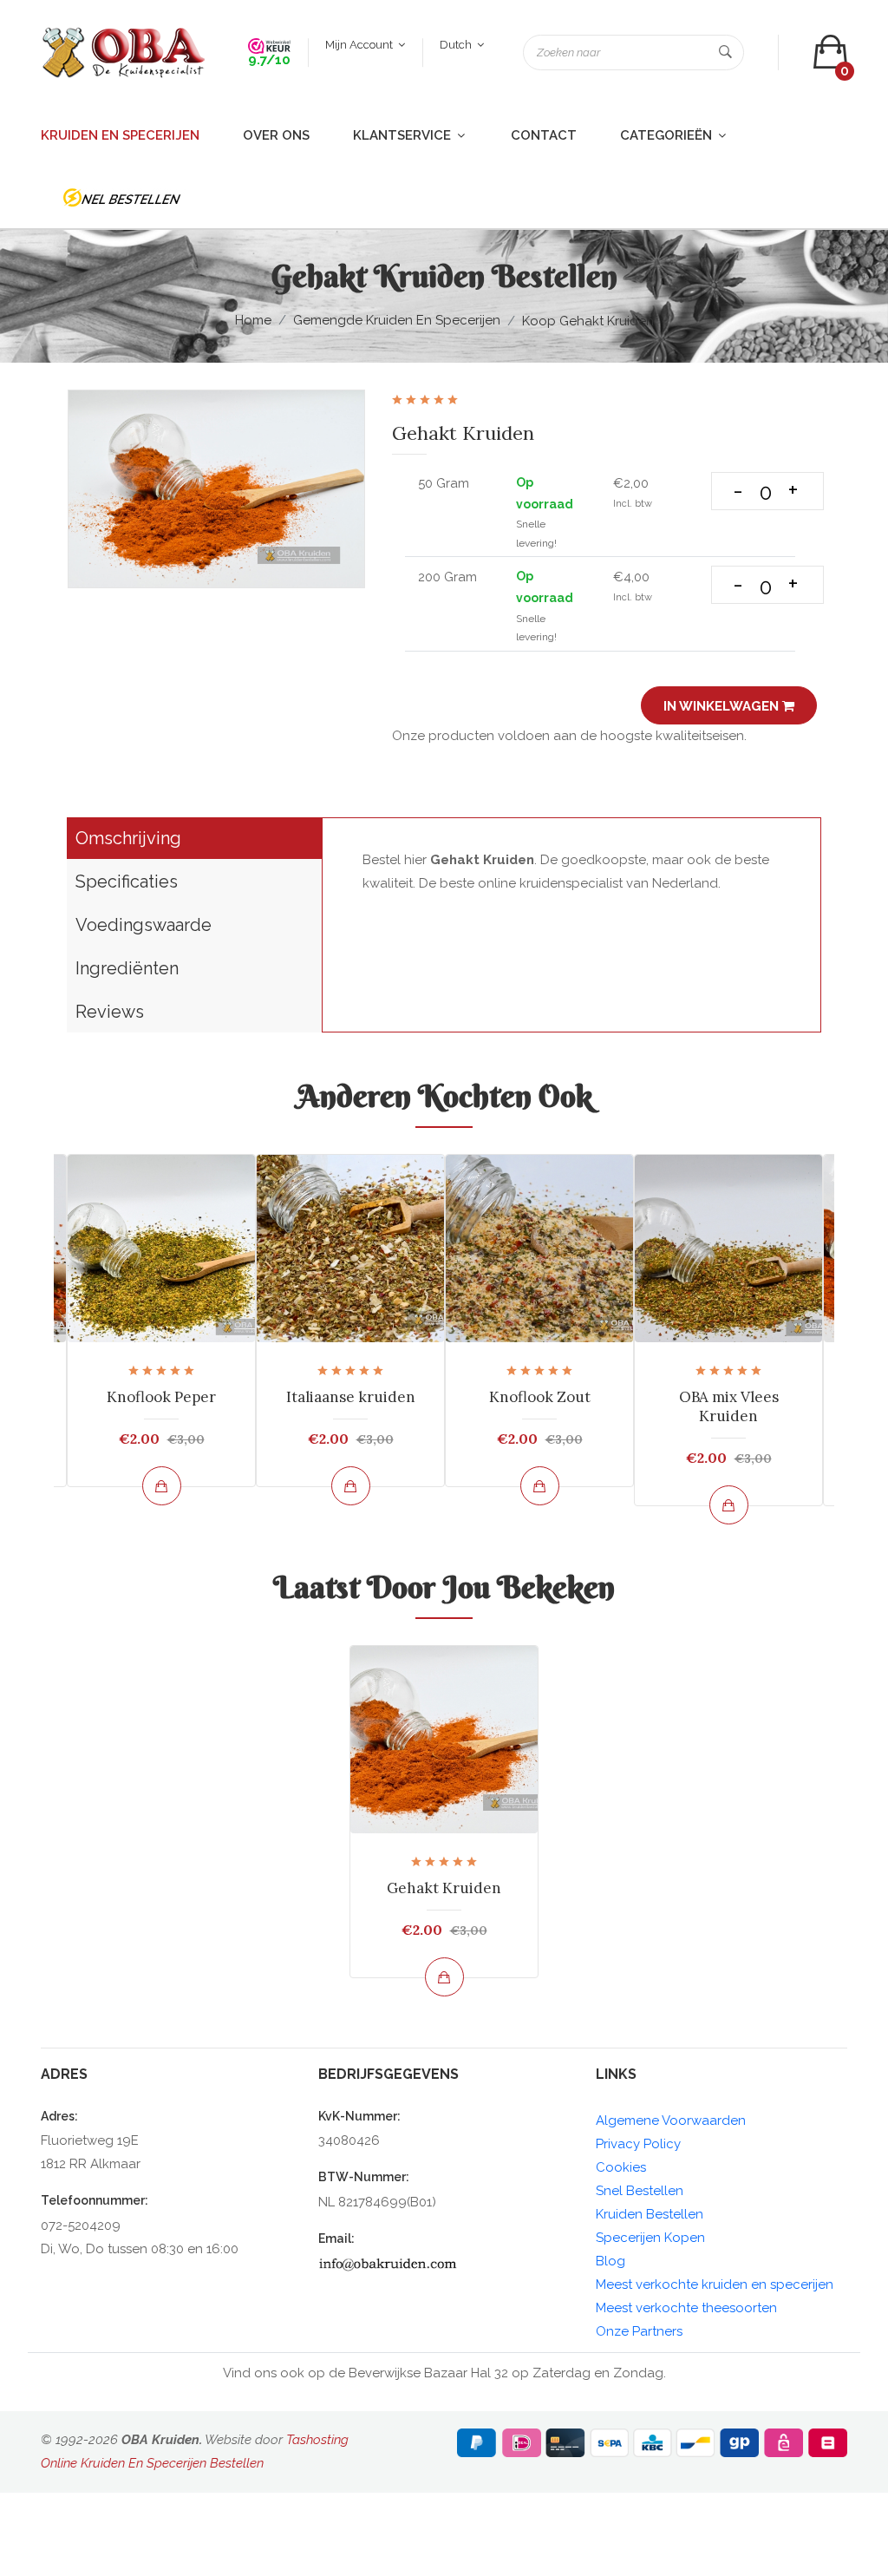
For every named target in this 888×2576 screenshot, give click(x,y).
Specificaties (127, 882)
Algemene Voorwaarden (671, 2120)
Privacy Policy (638, 2144)
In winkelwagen (723, 706)
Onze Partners (639, 2331)
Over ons (276, 135)
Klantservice (404, 135)
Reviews (110, 1012)
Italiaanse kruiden (351, 1397)
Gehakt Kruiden (444, 1888)
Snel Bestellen (640, 2191)
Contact (544, 135)
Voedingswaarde (144, 925)
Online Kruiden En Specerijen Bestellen (152, 2463)
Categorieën (668, 135)
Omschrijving (128, 838)
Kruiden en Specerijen (120, 135)
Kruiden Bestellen (650, 2214)
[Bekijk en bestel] (162, 1486)
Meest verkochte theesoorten (686, 2308)
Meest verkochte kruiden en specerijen (715, 2284)
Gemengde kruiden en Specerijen (397, 320)
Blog (610, 2261)
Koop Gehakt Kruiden (588, 321)
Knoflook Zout (540, 1397)
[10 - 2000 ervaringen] (269, 45)
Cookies (621, 2167)
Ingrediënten (127, 968)
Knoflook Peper (161, 1397)
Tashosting (317, 2440)
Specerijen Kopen (650, 2238)
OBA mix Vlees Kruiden (729, 1406)
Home (253, 320)
